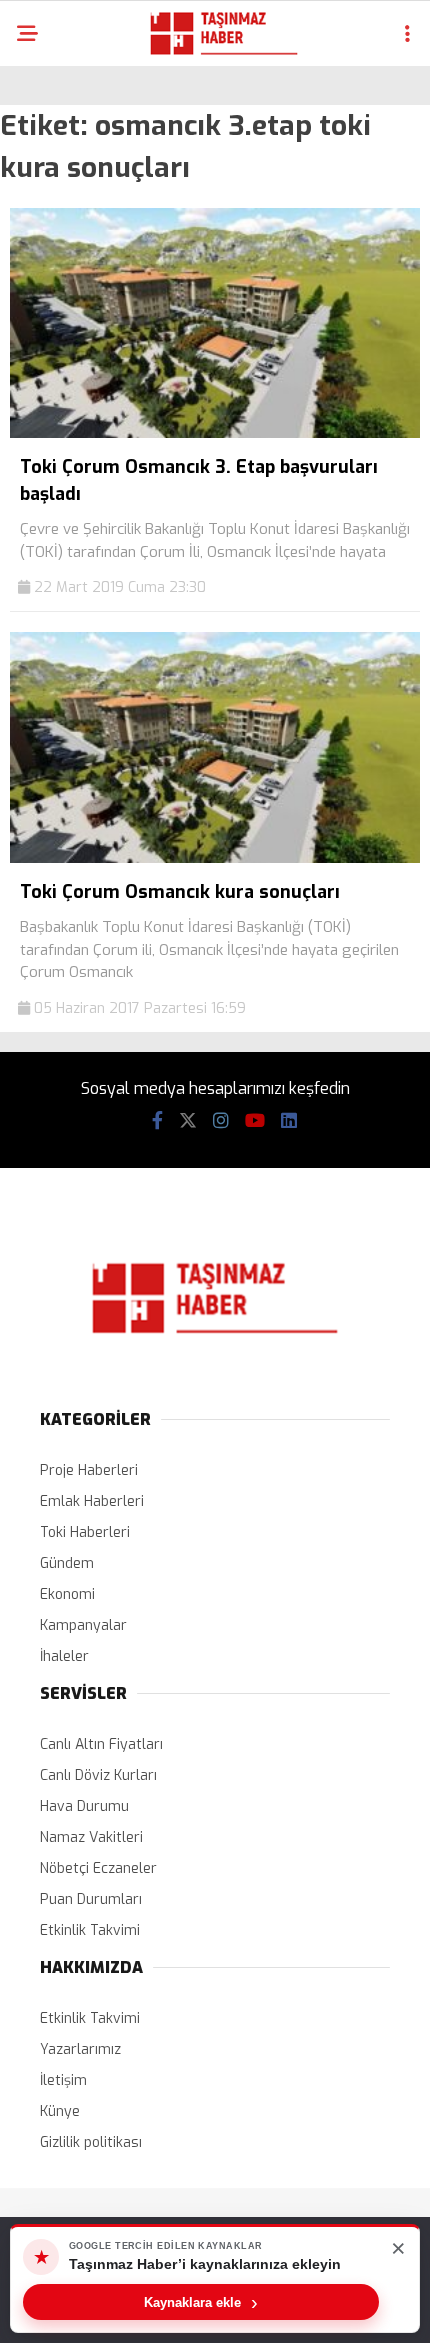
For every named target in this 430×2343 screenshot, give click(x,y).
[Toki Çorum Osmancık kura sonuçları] (215, 858)
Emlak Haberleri (92, 1501)
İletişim (63, 2080)
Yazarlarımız (80, 2049)
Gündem (67, 1563)
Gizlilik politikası (91, 2142)
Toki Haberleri (85, 1532)
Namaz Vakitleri (91, 1837)
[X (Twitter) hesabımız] (188, 1121)
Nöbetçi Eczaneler (98, 1868)
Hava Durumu (84, 1806)
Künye (60, 2111)
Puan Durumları (91, 1899)
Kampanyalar (83, 1625)
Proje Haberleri (89, 1470)
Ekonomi (67, 1594)
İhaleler (64, 1656)
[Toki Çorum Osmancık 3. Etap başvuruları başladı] (215, 433)
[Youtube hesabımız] (255, 1121)
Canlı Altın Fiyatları (101, 1744)
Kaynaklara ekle (201, 2302)
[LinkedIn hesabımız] (289, 1121)
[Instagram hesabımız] (221, 1121)
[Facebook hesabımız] (157, 1121)
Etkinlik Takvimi (90, 1930)
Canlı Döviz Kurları (98, 1775)
